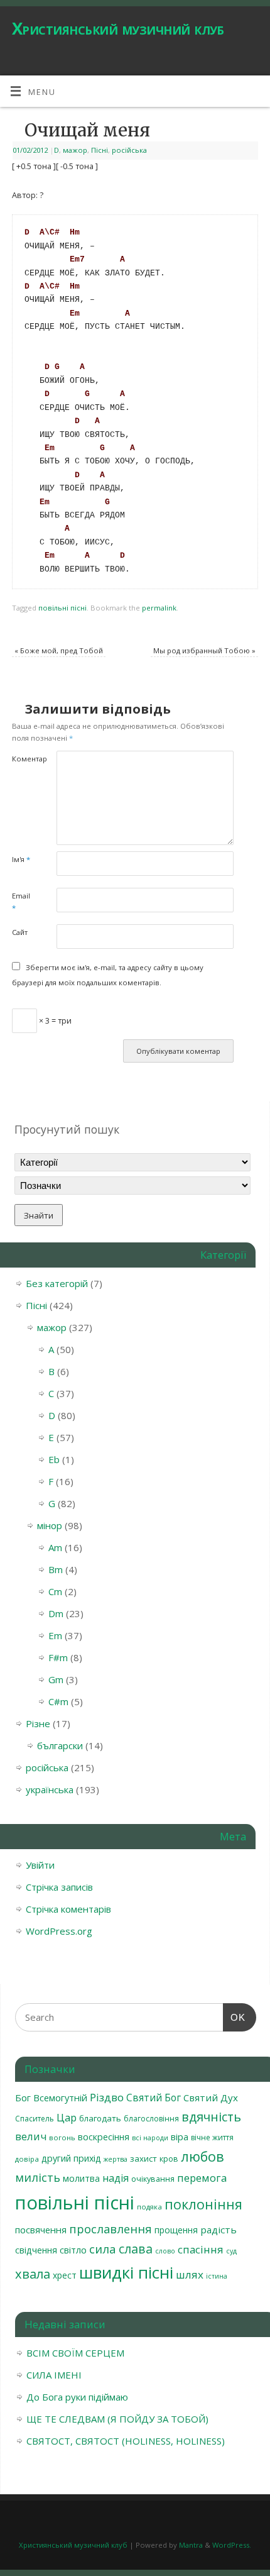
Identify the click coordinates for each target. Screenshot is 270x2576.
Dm (56, 1613)
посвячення (41, 2230)
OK (234, 2017)
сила (103, 2249)
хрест (65, 2275)
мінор (50, 1525)
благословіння (151, 2119)
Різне (38, 1723)
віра (180, 2137)
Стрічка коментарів (68, 1909)
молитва (81, 2178)
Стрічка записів (59, 1887)
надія (116, 2178)
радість (219, 2230)
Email (21, 902)
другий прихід (71, 2158)
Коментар (23, 759)
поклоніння (203, 2204)
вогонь (62, 2137)
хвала (33, 2274)
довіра (27, 2159)
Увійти (40, 1865)
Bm (56, 1569)
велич (31, 2136)
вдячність (211, 2117)
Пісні (100, 150)
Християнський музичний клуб (118, 28)
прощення (176, 2230)
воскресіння (104, 2137)
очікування (153, 2179)
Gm (56, 1679)
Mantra (191, 2545)
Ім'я (21, 859)
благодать (100, 2118)
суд (231, 2251)
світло (73, 2250)
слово (165, 2251)
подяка (149, 2207)
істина (217, 2276)
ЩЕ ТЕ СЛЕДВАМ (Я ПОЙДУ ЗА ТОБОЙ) (117, 2419)
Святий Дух (211, 2098)
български (60, 1745)
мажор (75, 150)
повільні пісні (62, 608)
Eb (54, 1459)
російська (129, 150)
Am (55, 1547)
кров (169, 2159)
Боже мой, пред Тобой (59, 650)
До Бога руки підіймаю (77, 2397)
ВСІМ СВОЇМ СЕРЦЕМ (75, 2353)
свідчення (36, 2250)
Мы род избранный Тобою (204, 650)
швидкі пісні (126, 2272)
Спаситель (35, 2119)
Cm (55, 1591)
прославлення (111, 2229)
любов (202, 2156)
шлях (190, 2275)
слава (136, 2249)
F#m (58, 1657)
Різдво (107, 2097)
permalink (159, 608)
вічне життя (212, 2137)
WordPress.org (59, 1931)
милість (38, 2177)
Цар (67, 2117)
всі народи (150, 2138)
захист (143, 2159)
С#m (58, 1701)
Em (55, 1635)
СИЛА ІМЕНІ (54, 2375)
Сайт (20, 932)
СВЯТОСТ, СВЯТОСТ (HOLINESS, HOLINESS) (126, 2441)
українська (50, 1789)
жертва (116, 2159)
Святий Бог (154, 2098)
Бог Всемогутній (51, 2098)
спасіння (201, 2249)
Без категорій (57, 1283)
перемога (202, 2178)
